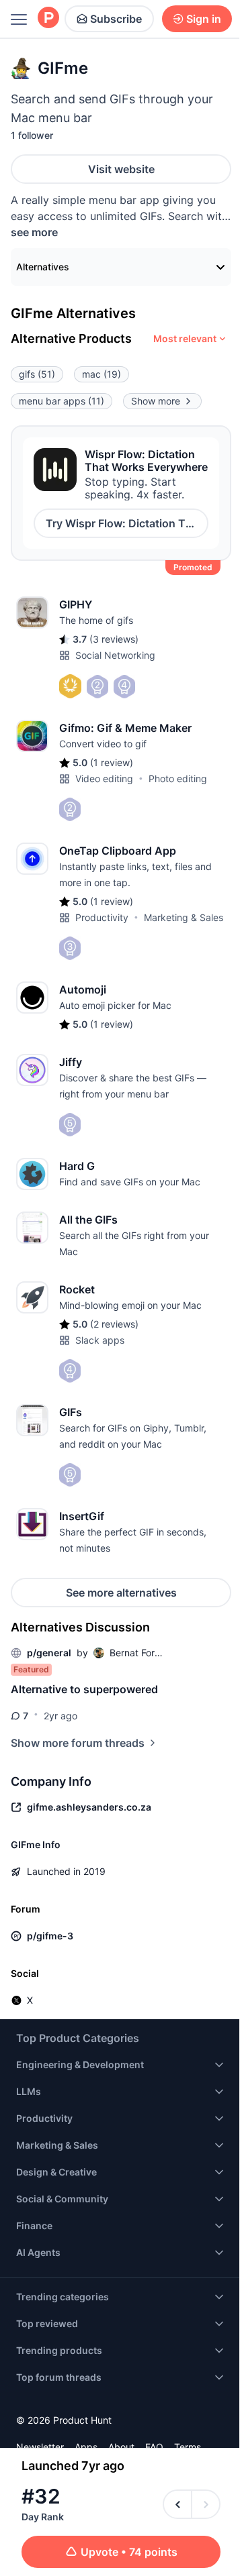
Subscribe (116, 19)
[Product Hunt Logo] (48, 18)
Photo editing (178, 779)
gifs (37, 374)
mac (102, 374)
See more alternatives (121, 1593)
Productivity (102, 917)
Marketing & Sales (184, 917)
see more (34, 232)
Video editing (104, 779)
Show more (156, 401)
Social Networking (115, 655)
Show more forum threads (78, 1743)
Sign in (204, 19)
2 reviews (114, 1324)
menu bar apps (62, 401)
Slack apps (100, 1340)
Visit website (121, 169)
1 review (112, 762)
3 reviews (114, 639)
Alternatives (43, 267)
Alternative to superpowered (84, 1689)
